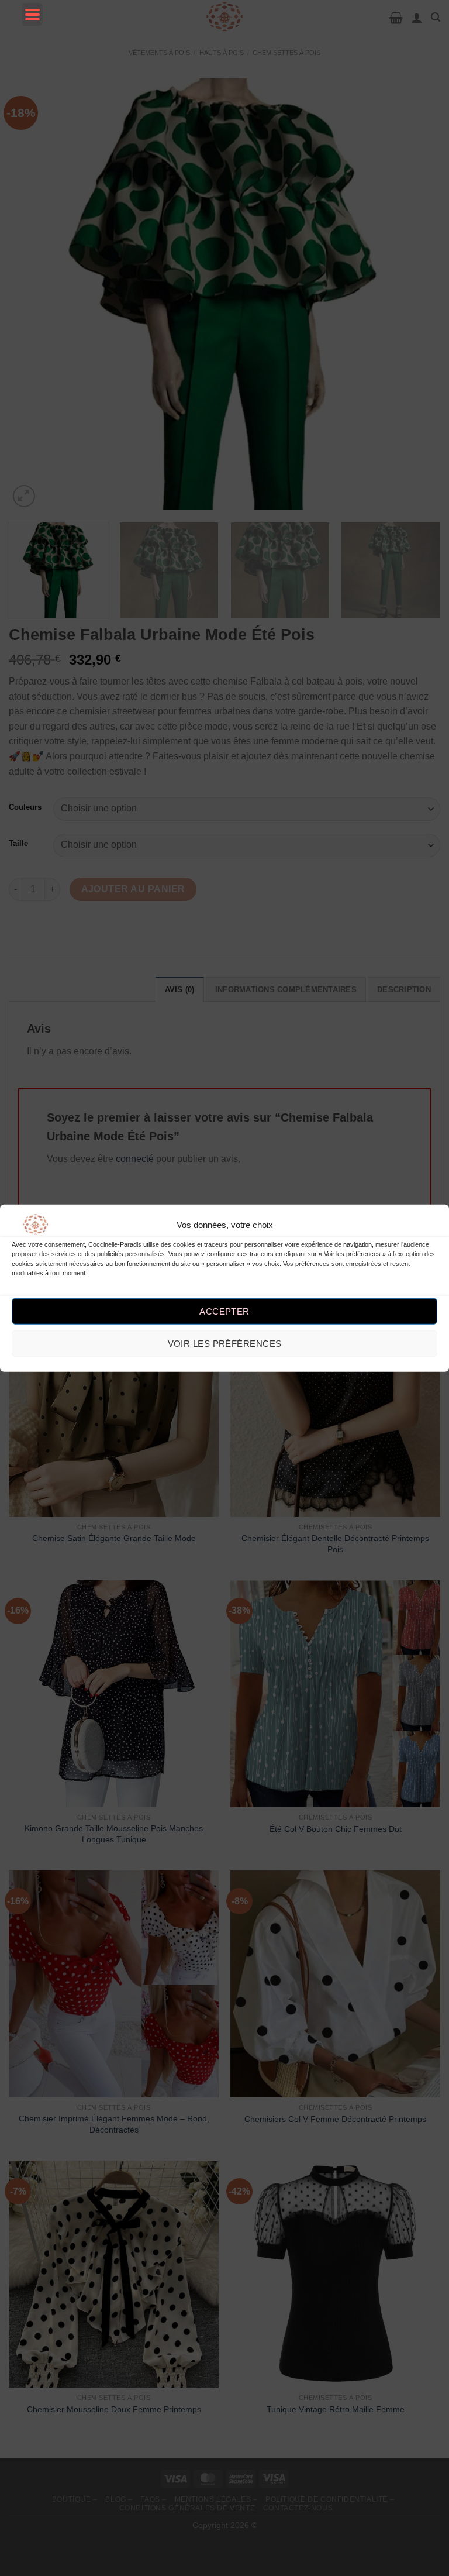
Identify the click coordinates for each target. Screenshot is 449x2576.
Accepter (224, 1311)
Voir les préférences (225, 1344)
